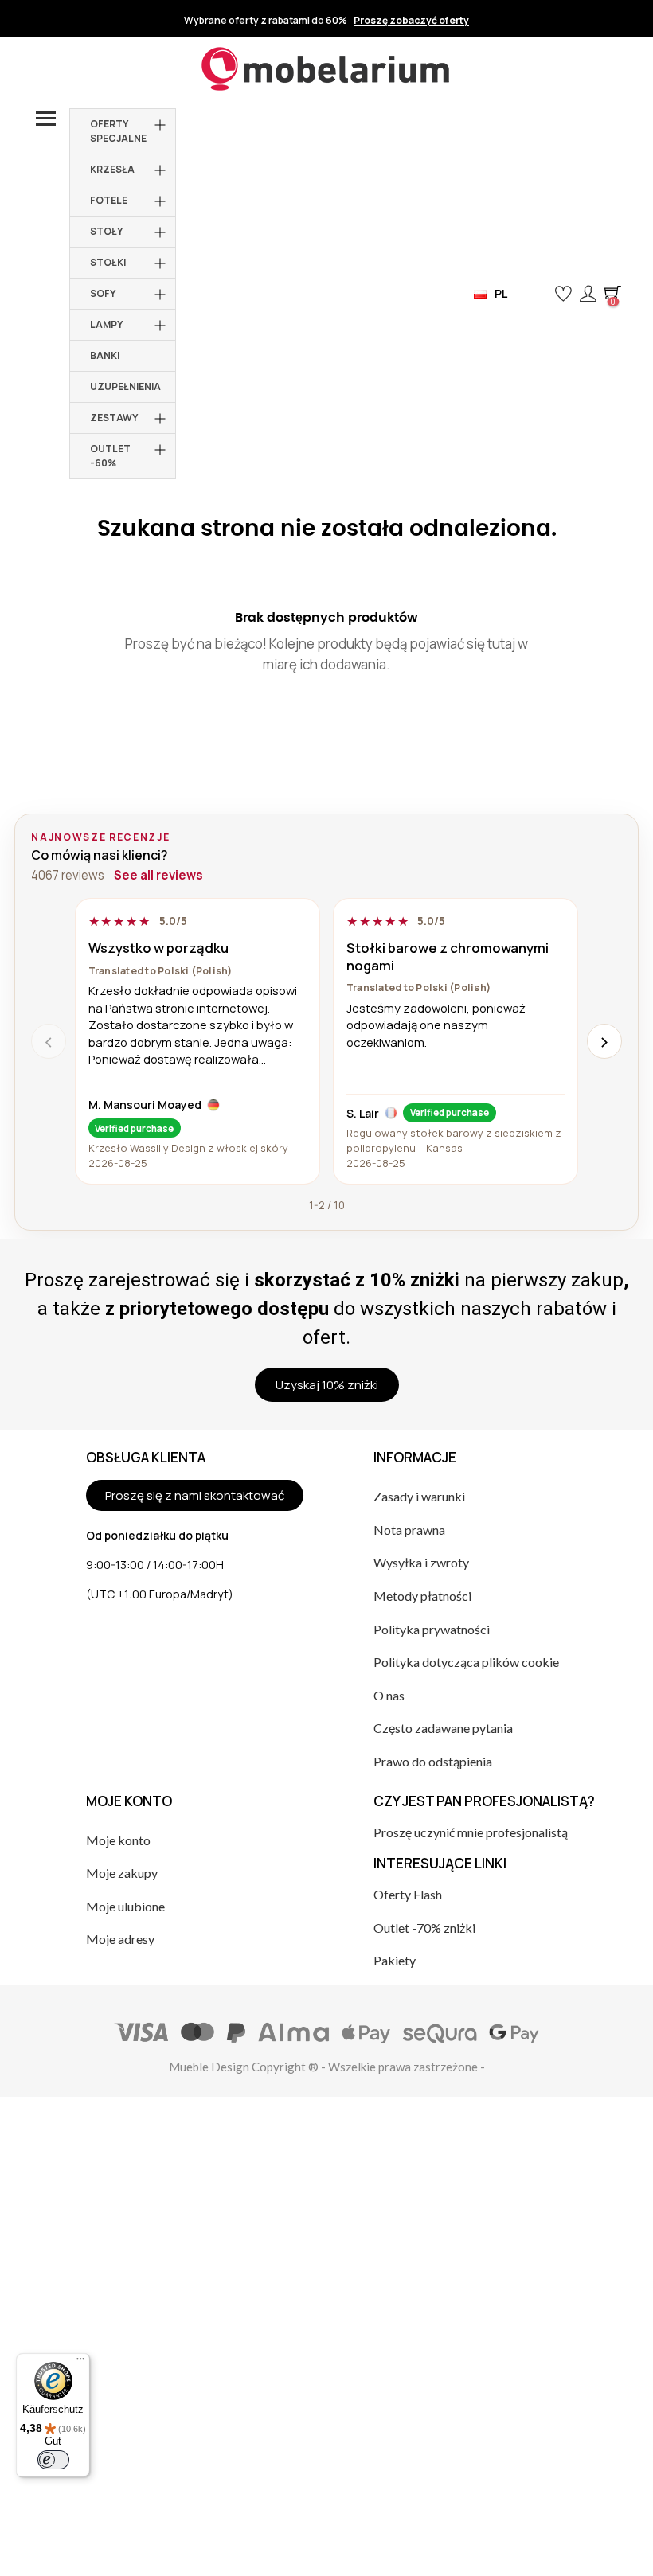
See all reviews (158, 875)
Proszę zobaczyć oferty (411, 21)
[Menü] (80, 2363)
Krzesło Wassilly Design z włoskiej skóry (188, 1148)
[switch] (53, 2460)
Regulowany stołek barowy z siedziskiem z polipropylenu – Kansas (454, 1140)
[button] (537, 294)
